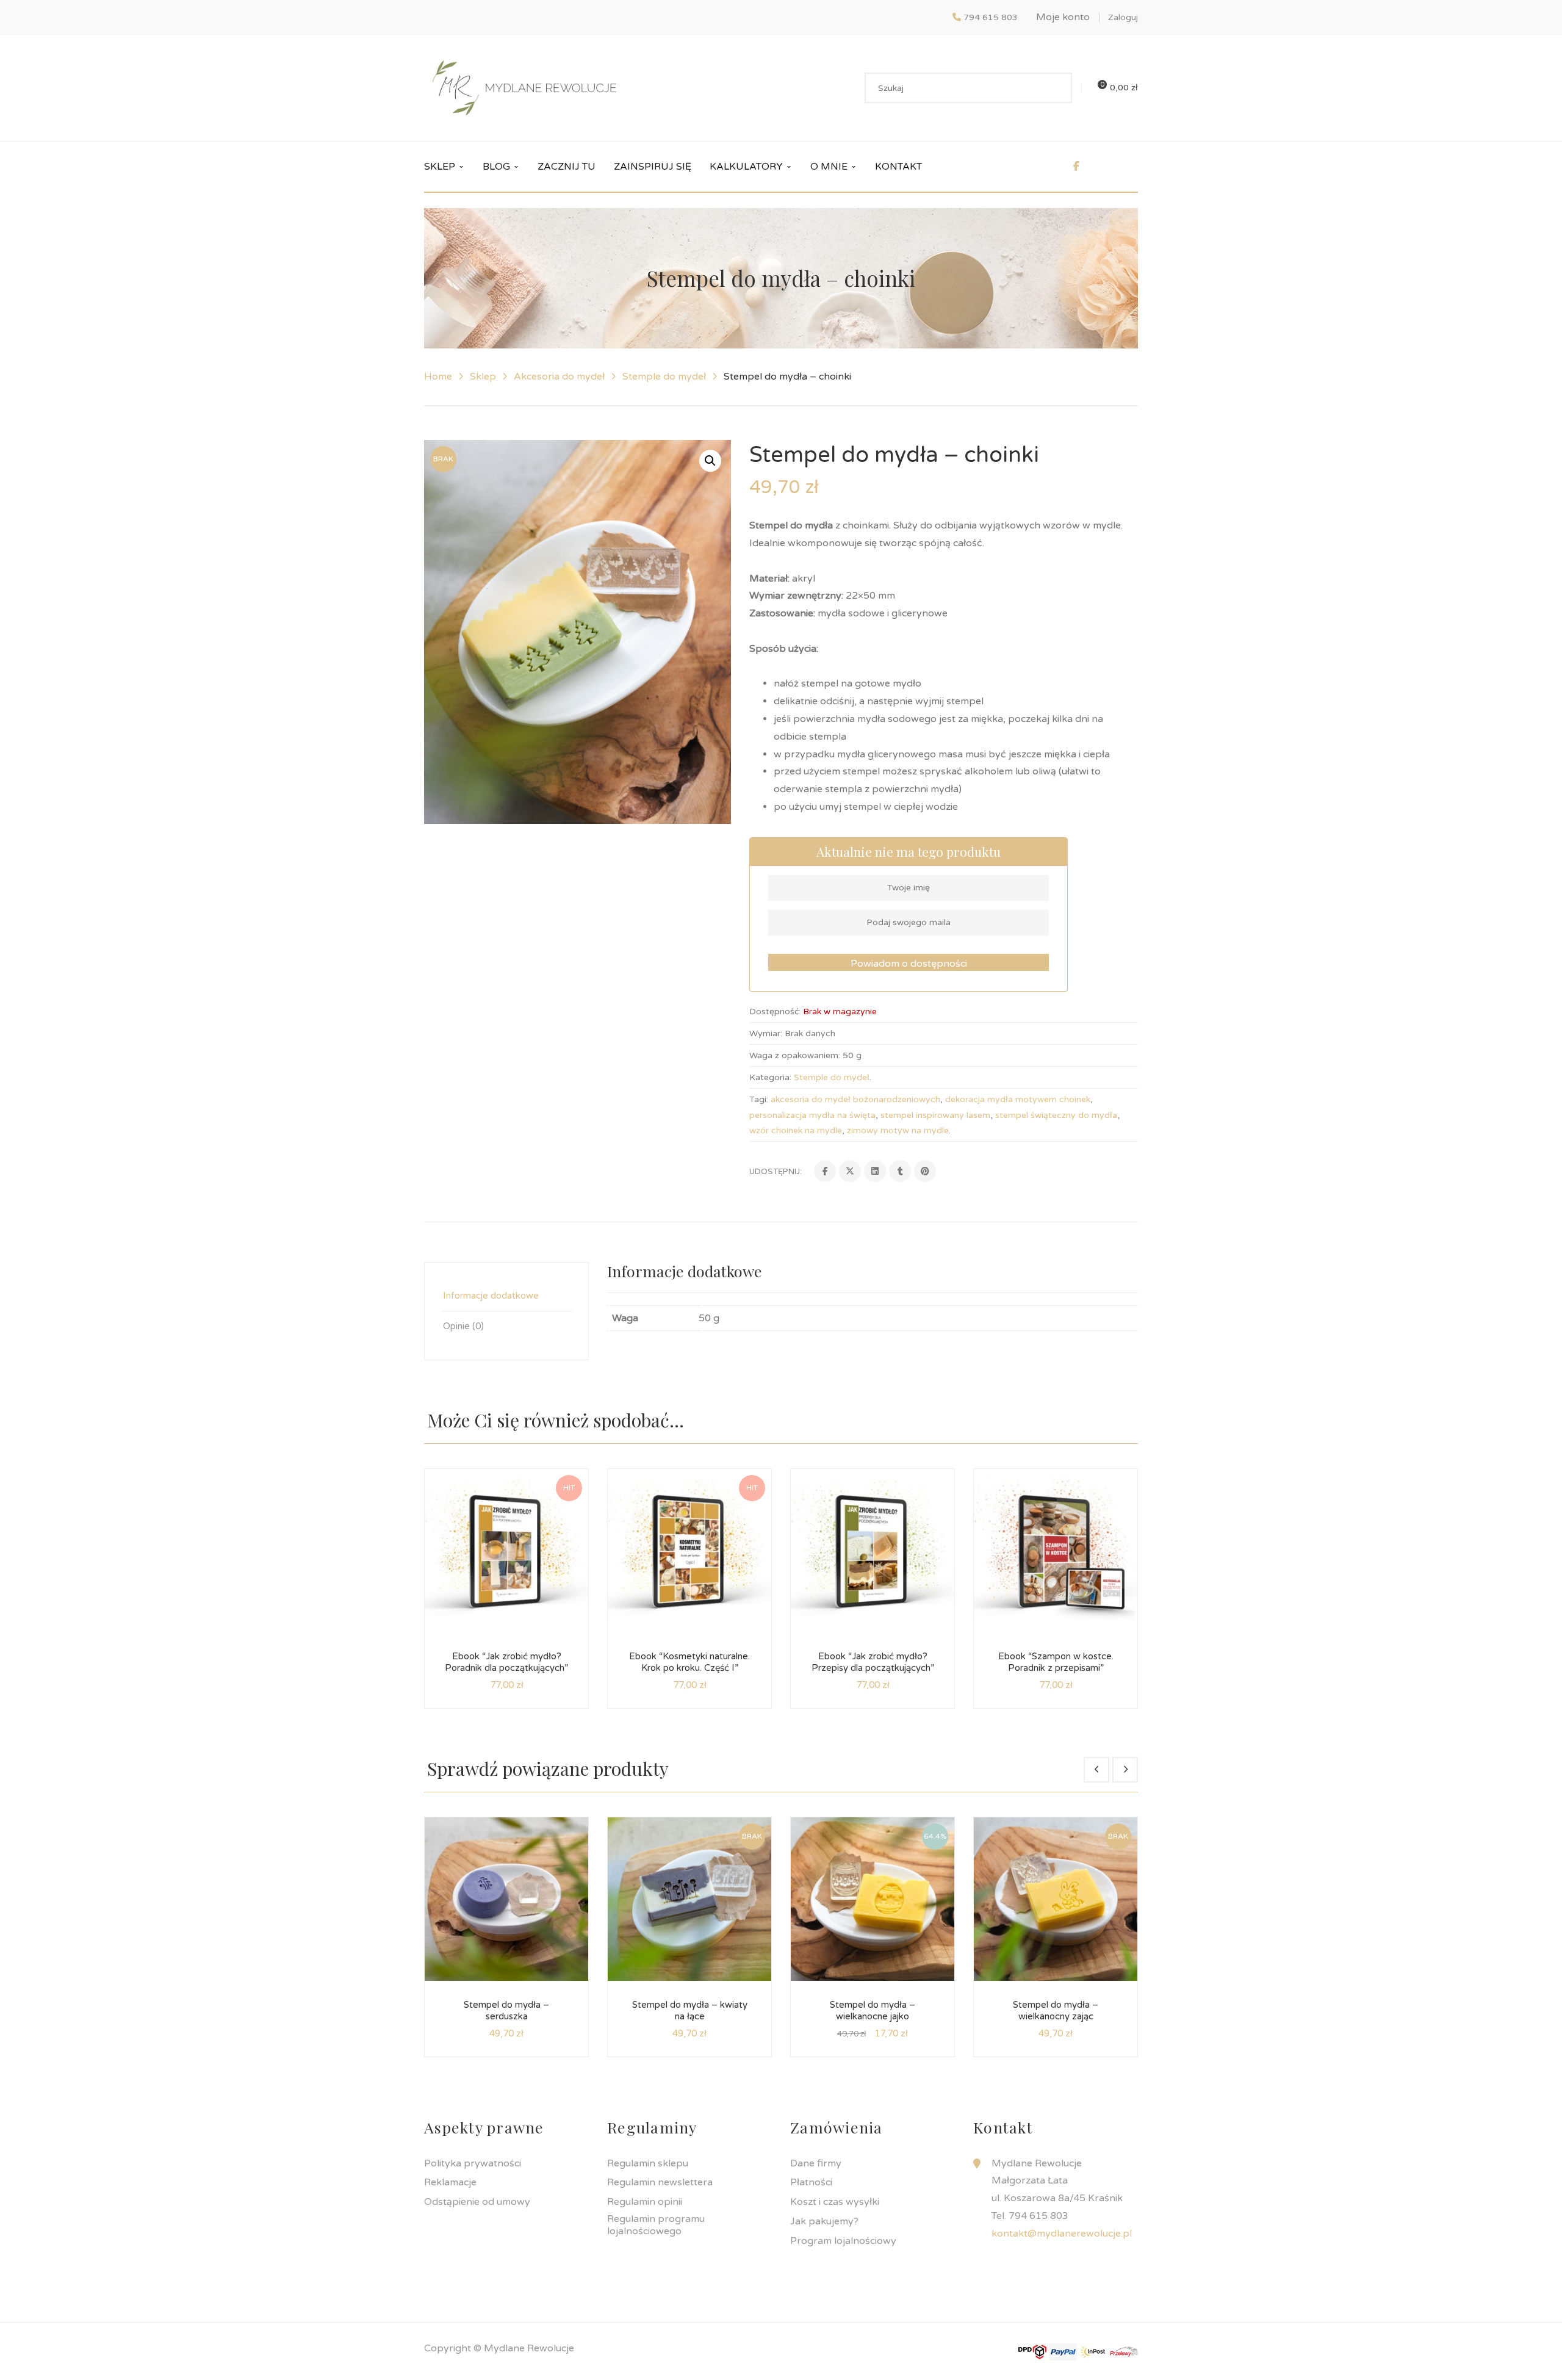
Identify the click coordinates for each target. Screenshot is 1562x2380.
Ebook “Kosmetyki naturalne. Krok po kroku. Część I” (689, 1662)
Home (438, 377)
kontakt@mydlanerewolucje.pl (1062, 2234)
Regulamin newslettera (660, 2182)
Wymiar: (766, 1033)
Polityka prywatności (473, 2163)
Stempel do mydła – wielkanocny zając (1056, 2011)
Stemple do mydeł (664, 377)
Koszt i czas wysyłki (835, 2202)
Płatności (811, 2182)
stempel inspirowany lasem (935, 1115)
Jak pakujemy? (824, 2221)
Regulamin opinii (645, 2202)
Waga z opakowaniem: (795, 1055)
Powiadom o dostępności (909, 964)
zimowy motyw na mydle (898, 1130)
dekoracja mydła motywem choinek (1018, 1099)
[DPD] (1032, 2351)
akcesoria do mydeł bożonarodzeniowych (855, 1099)
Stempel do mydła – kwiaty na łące (690, 2011)
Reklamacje (450, 2182)
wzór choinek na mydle (796, 1130)
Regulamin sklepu (648, 2163)
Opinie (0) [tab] (463, 1326)
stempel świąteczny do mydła (1056, 1115)
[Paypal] (1063, 2351)
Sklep (483, 377)
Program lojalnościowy (843, 2241)
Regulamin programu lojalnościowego (656, 2225)
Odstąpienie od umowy (477, 2202)
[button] (710, 461)
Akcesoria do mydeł (559, 377)
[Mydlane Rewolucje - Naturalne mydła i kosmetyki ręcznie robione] (524, 87)
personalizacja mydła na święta (812, 1115)
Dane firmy (816, 2163)
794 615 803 (991, 17)
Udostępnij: (776, 1172)
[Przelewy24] (1124, 2351)
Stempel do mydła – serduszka (506, 2011)
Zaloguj (1123, 17)
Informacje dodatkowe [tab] (491, 1296)
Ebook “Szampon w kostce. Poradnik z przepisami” (1056, 1662)
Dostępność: (775, 1012)
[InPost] (1093, 2351)
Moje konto (1063, 17)
